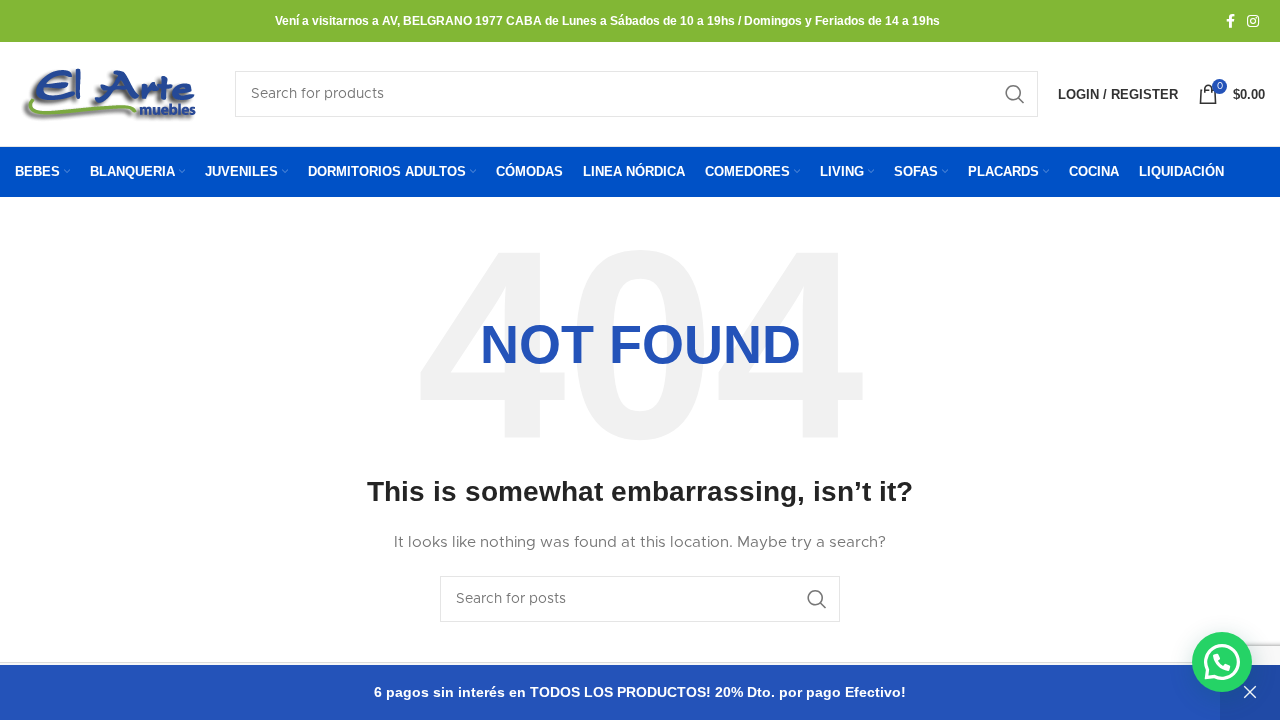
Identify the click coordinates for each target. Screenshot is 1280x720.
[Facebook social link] (1230, 21)
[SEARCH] (1015, 94)
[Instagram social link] (1253, 21)
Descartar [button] (1250, 692)
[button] (1222, 662)
